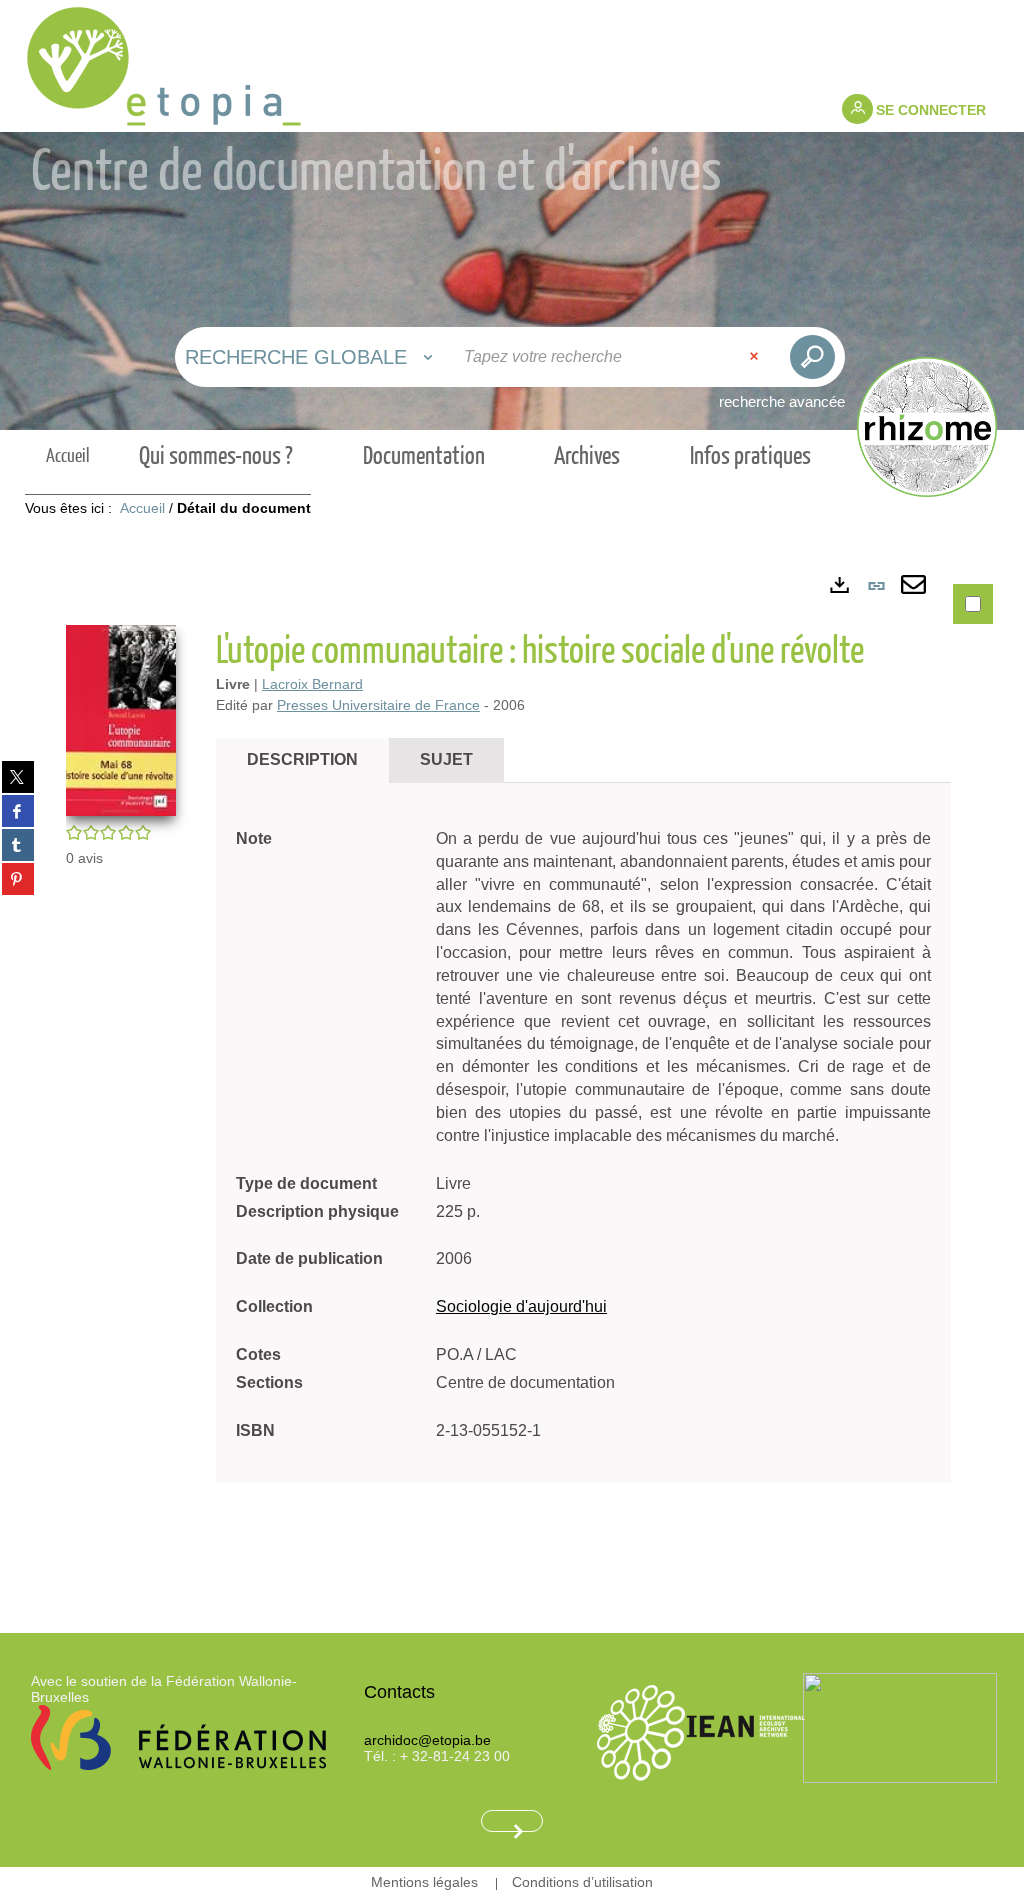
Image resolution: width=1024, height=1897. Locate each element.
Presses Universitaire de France (378, 705)
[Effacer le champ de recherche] (756, 357)
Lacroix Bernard (312, 684)
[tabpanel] (512, 1070)
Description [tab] (302, 759)
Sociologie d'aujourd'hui (521, 1306)
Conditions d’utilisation (582, 1882)
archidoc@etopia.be (427, 1740)
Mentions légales (424, 1882)
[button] (121, 719)
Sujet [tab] (446, 759)
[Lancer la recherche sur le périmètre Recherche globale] (812, 357)
